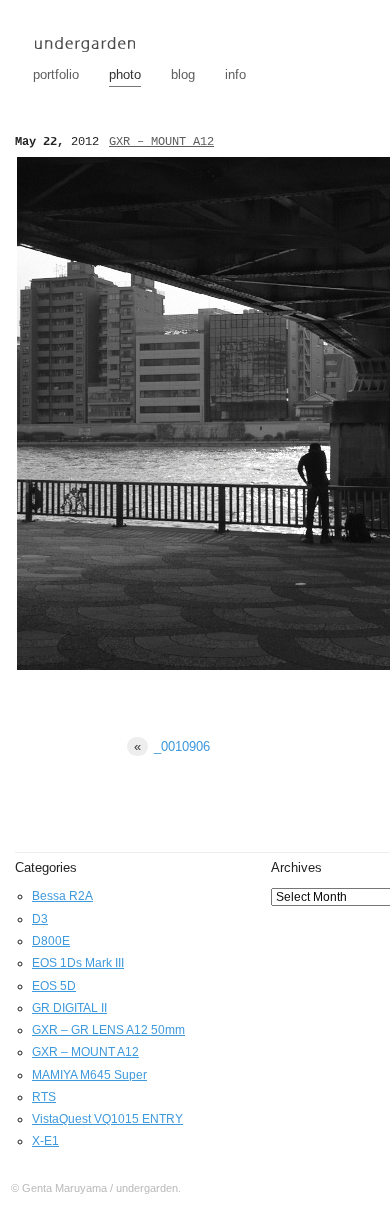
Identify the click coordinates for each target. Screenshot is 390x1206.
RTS (44, 1097)
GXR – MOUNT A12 (161, 142)
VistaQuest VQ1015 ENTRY (107, 1119)
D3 (40, 919)
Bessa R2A (62, 896)
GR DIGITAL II (69, 1008)
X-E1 (45, 1141)
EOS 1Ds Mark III (78, 963)
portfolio (56, 74)
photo (125, 74)
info (235, 74)
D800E (51, 941)
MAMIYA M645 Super (89, 1075)
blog (183, 74)
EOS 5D (54, 986)
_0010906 (172, 746)
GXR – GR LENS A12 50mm (108, 1030)
